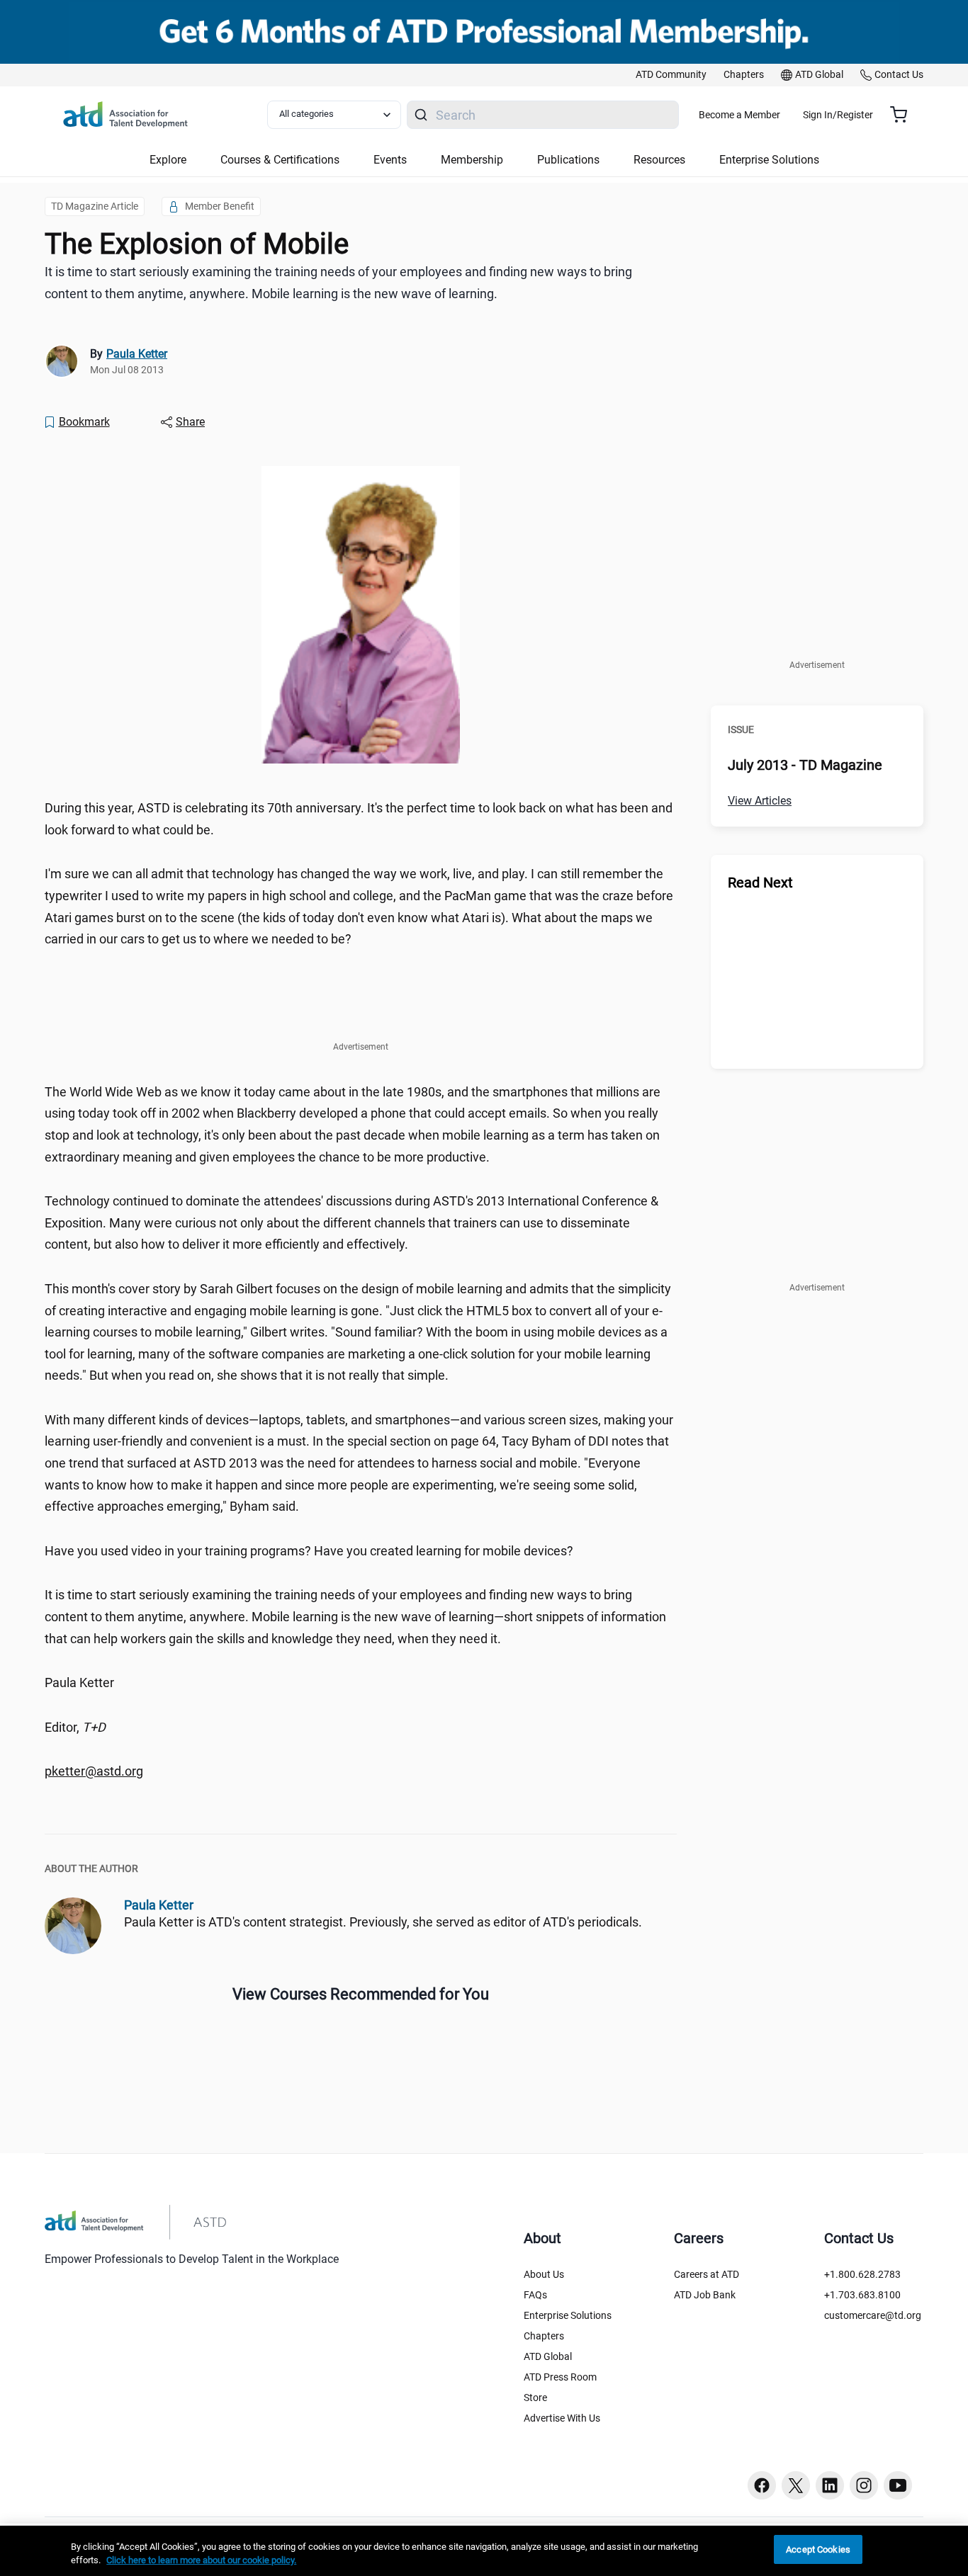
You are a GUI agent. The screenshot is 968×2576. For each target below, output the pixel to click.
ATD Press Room (560, 2377)
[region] (361, 1772)
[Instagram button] (864, 2485)
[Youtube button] (898, 2485)
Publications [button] (568, 160)
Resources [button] (659, 160)
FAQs (535, 2295)
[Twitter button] (796, 2485)
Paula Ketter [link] (137, 354)
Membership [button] (472, 160)
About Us (544, 2274)
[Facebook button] (762, 2485)
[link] (671, 75)
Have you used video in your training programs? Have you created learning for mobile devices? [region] (309, 1551)
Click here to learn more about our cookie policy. (201, 2561)
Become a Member (739, 115)
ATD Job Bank (705, 2295)
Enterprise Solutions (568, 2315)
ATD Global (548, 2356)
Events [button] (390, 160)
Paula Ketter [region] (79, 1683)
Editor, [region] (75, 1727)
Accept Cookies (818, 2549)
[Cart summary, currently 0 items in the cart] (904, 115)
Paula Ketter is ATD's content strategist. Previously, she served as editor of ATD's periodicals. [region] (383, 1922)
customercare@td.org (873, 2315)
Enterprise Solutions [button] (769, 160)
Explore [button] (168, 160)
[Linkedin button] (830, 2485)
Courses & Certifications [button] (280, 160)
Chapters (544, 2336)
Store (535, 2398)
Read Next (760, 883)
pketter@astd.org (94, 1771)
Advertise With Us (562, 2418)
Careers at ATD (707, 2274)
